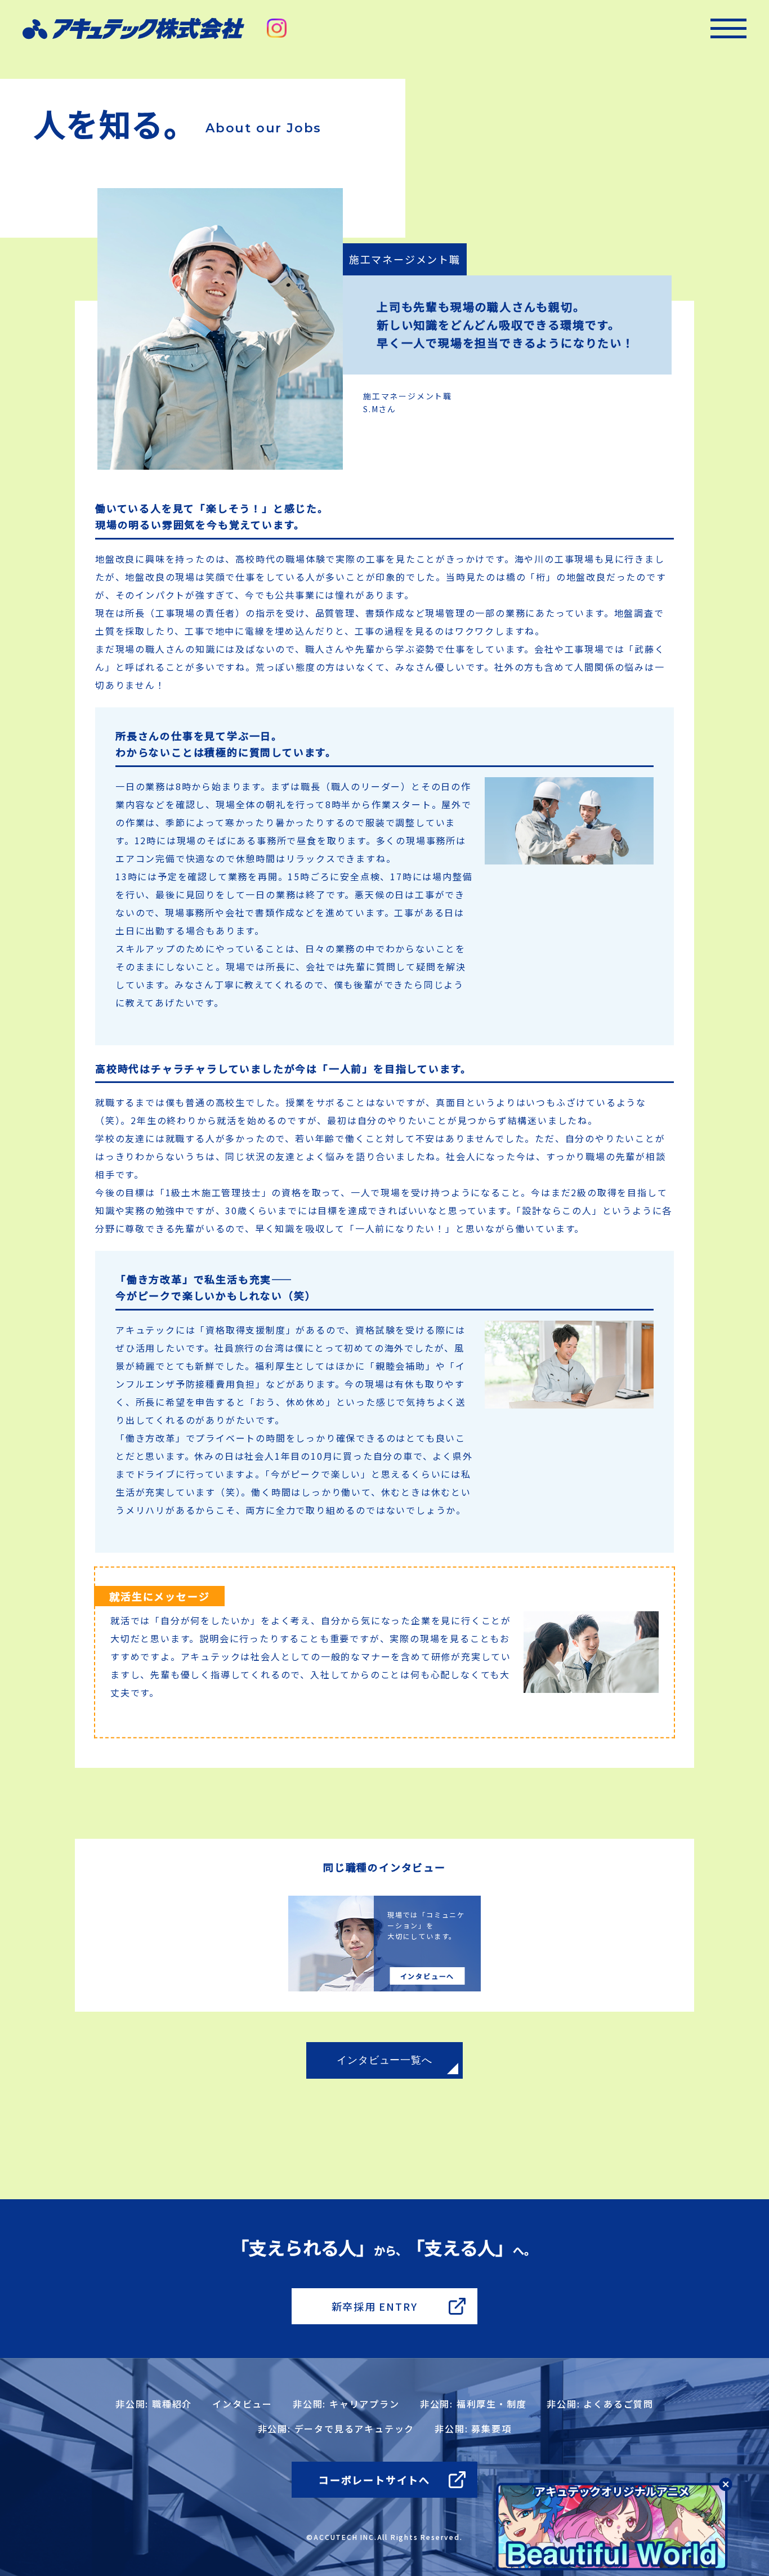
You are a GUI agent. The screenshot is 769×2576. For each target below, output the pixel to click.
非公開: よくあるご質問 (600, 2404)
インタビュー (242, 2404)
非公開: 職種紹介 (154, 2404)
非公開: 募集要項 (473, 2428)
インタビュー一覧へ (384, 2060)
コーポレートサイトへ (374, 2480)
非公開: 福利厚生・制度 (473, 2404)
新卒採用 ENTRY (375, 2306)
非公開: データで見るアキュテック (336, 2428)
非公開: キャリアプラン (346, 2404)
